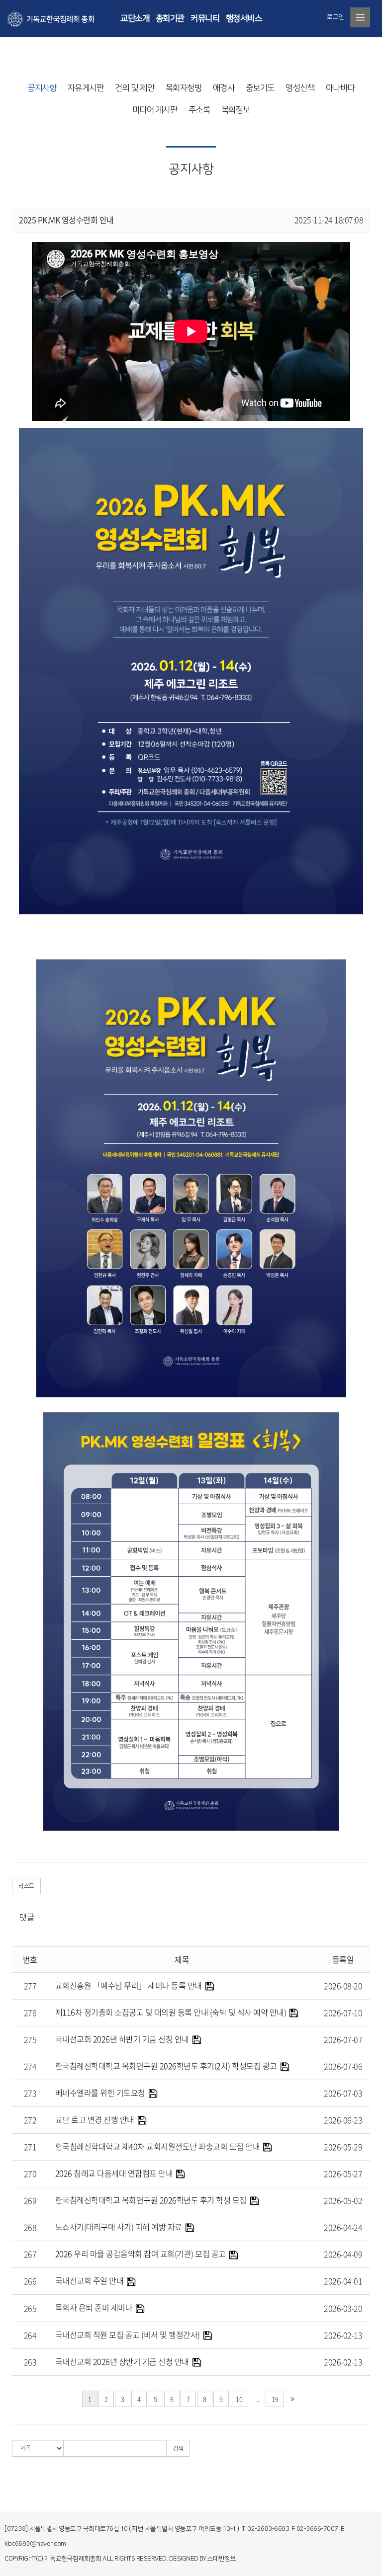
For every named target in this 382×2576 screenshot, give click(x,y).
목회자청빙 (184, 88)
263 (30, 2362)
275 (30, 2039)
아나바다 (340, 88)
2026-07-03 (343, 2093)
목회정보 (236, 110)
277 (30, 1986)
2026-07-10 (343, 2012)
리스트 (26, 1886)
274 (30, 2066)
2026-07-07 (343, 2039)
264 (30, 2335)
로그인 (335, 17)
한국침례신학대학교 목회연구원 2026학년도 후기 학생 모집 (151, 2200)
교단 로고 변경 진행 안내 (95, 2119)
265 (30, 2308)
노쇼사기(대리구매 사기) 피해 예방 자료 (119, 2227)
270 (30, 2173)
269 (30, 2200)
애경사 (224, 88)
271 (30, 2147)
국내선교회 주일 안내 (90, 2280)
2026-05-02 (343, 2200)
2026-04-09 (343, 2254)
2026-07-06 (343, 2066)
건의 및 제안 (135, 88)
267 (30, 2254)
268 (30, 2227)
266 (30, 2281)
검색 (178, 2449)
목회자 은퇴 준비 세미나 (94, 2307)
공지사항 (42, 88)
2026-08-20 (343, 1986)
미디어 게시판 (155, 110)
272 (30, 2120)
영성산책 (300, 88)
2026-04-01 (343, 2281)
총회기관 (170, 18)
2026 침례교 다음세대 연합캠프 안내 (114, 2173)
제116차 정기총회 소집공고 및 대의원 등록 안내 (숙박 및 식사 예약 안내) (171, 2012)
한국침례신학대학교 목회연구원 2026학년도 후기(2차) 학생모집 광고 (166, 2066)
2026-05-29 (343, 2147)
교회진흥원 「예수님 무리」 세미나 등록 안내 (129, 1985)
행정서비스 (244, 18)
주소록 (199, 110)
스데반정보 (222, 2559)
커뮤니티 (205, 18)
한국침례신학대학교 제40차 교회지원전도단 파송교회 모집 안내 (158, 2146)
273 (30, 2093)
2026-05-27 (343, 2173)
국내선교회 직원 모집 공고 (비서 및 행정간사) (128, 2334)
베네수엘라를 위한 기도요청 (100, 2093)
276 (30, 2012)
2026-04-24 (343, 2227)
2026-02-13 (343, 2335)
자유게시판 (86, 88)
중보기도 (260, 88)
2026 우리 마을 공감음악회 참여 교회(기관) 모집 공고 (141, 2254)
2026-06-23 (343, 2120)
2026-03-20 (343, 2308)
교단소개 (135, 18)
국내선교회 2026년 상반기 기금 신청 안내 (122, 2361)
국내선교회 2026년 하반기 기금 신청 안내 (122, 2039)
